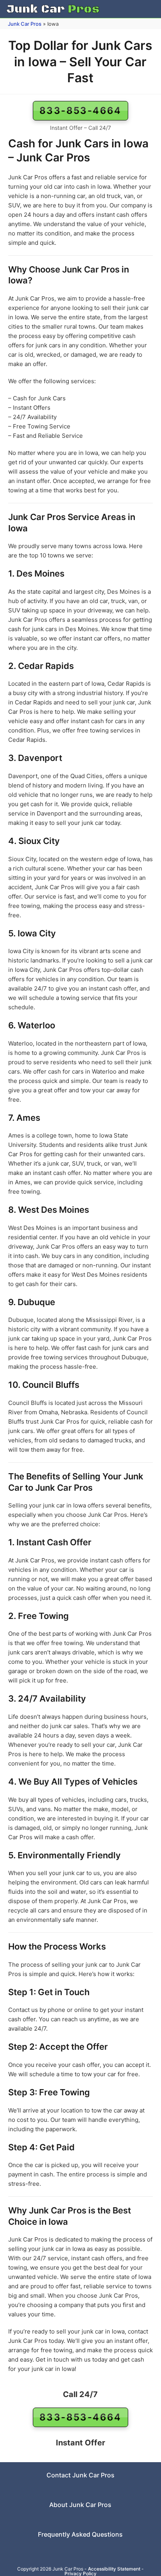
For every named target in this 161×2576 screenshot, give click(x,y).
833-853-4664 (80, 111)
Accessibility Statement (114, 2569)
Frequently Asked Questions (80, 2534)
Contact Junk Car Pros (80, 2475)
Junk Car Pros (25, 24)
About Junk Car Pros (80, 2505)
